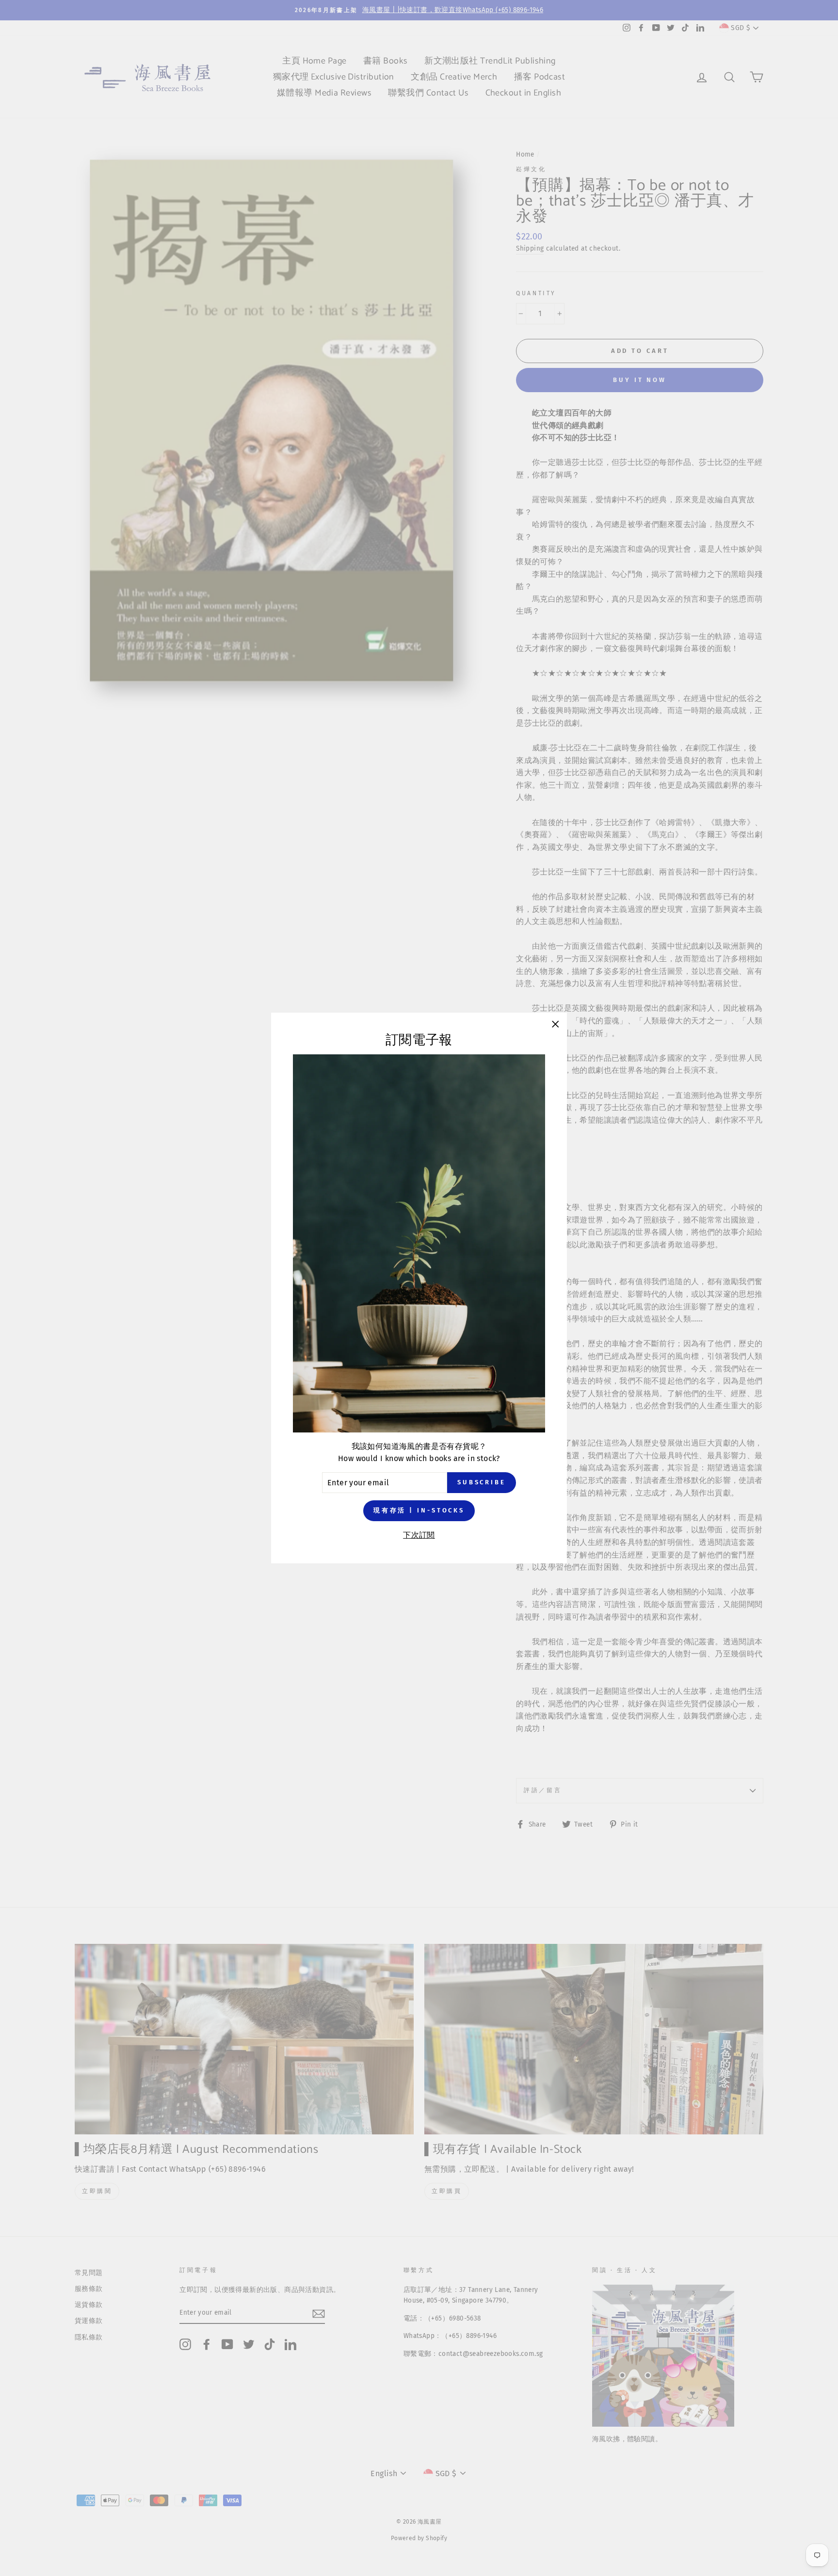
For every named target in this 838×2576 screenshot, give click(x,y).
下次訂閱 (419, 1535)
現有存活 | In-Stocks (419, 1510)
